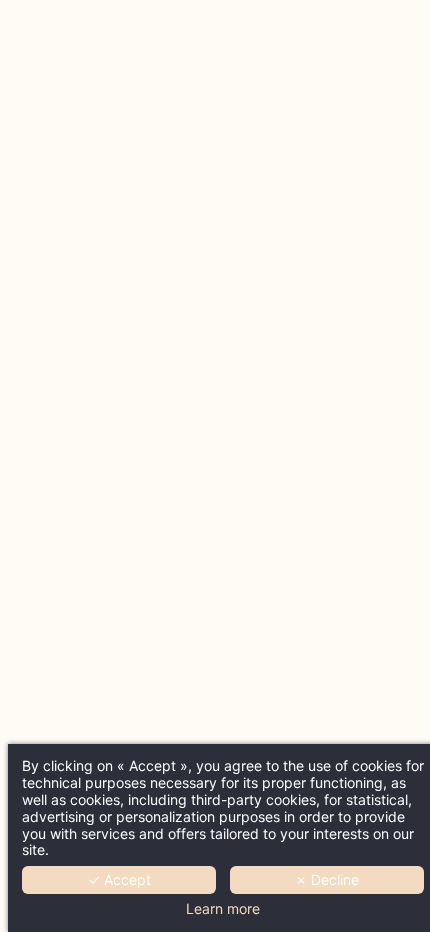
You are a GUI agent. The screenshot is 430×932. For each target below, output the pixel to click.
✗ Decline (327, 879)
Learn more (223, 909)
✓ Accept (119, 879)
